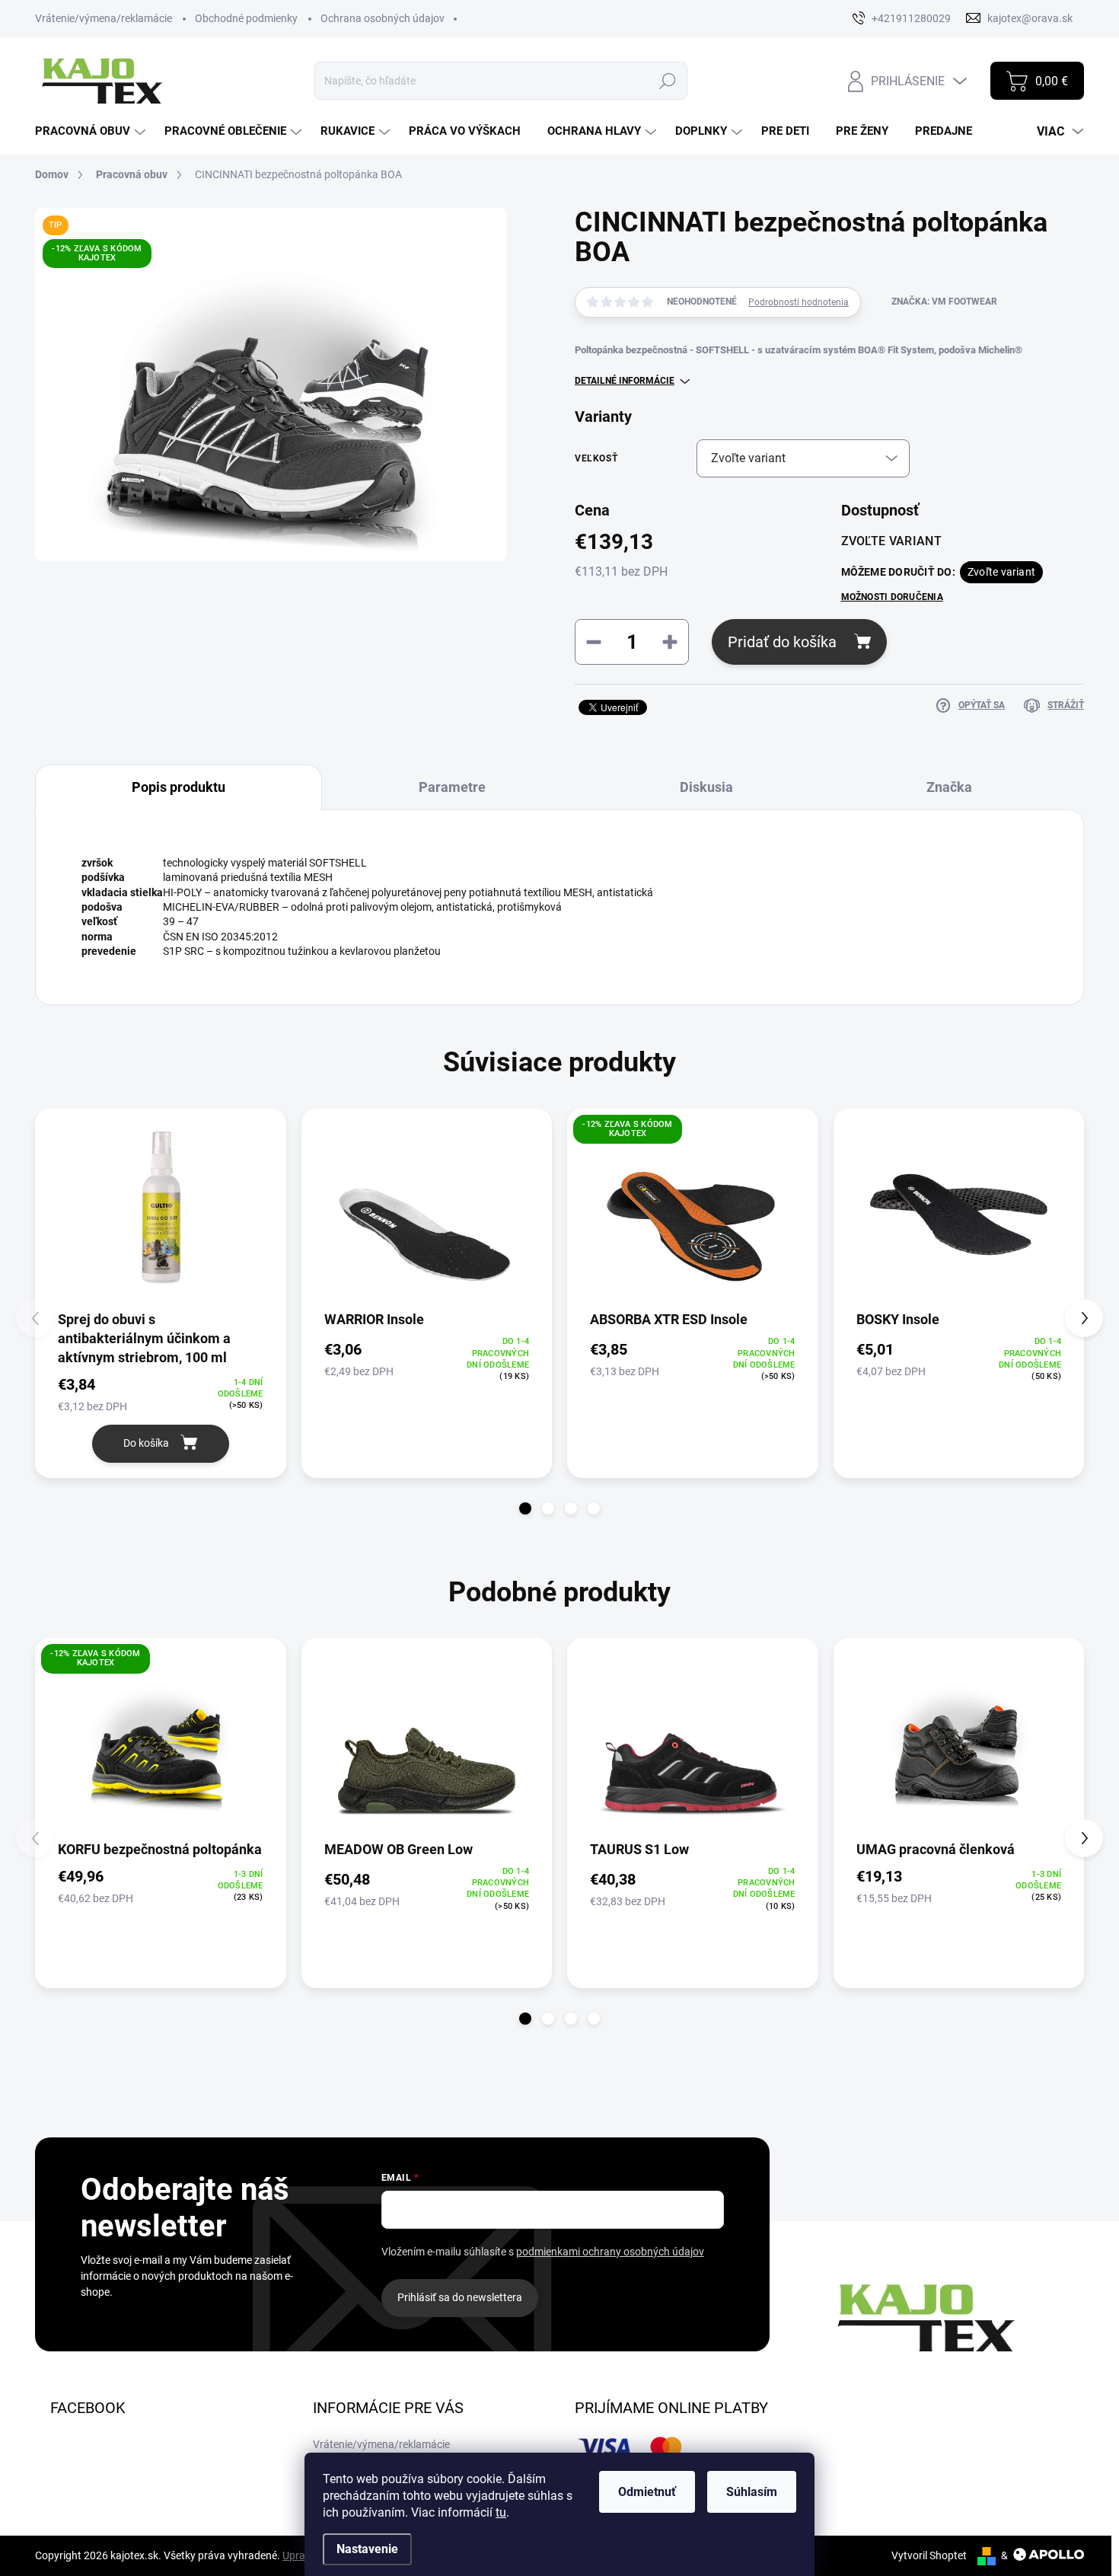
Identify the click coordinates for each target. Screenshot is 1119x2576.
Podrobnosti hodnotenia (799, 302)
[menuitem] (92, 131)
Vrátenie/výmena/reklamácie (104, 18)
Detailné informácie (625, 381)
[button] (525, 1508)
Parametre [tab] (452, 787)
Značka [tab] (949, 787)
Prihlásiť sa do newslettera (460, 2297)
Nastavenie (367, 2549)
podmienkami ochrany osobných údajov (610, 2252)
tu (501, 2512)
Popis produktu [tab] (179, 787)
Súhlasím (752, 2492)
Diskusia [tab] (706, 787)
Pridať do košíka (782, 642)
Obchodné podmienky (246, 18)
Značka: (944, 302)
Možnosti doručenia (892, 597)
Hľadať (668, 81)
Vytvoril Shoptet (929, 2555)
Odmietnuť (647, 2492)
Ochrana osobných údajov (383, 18)
